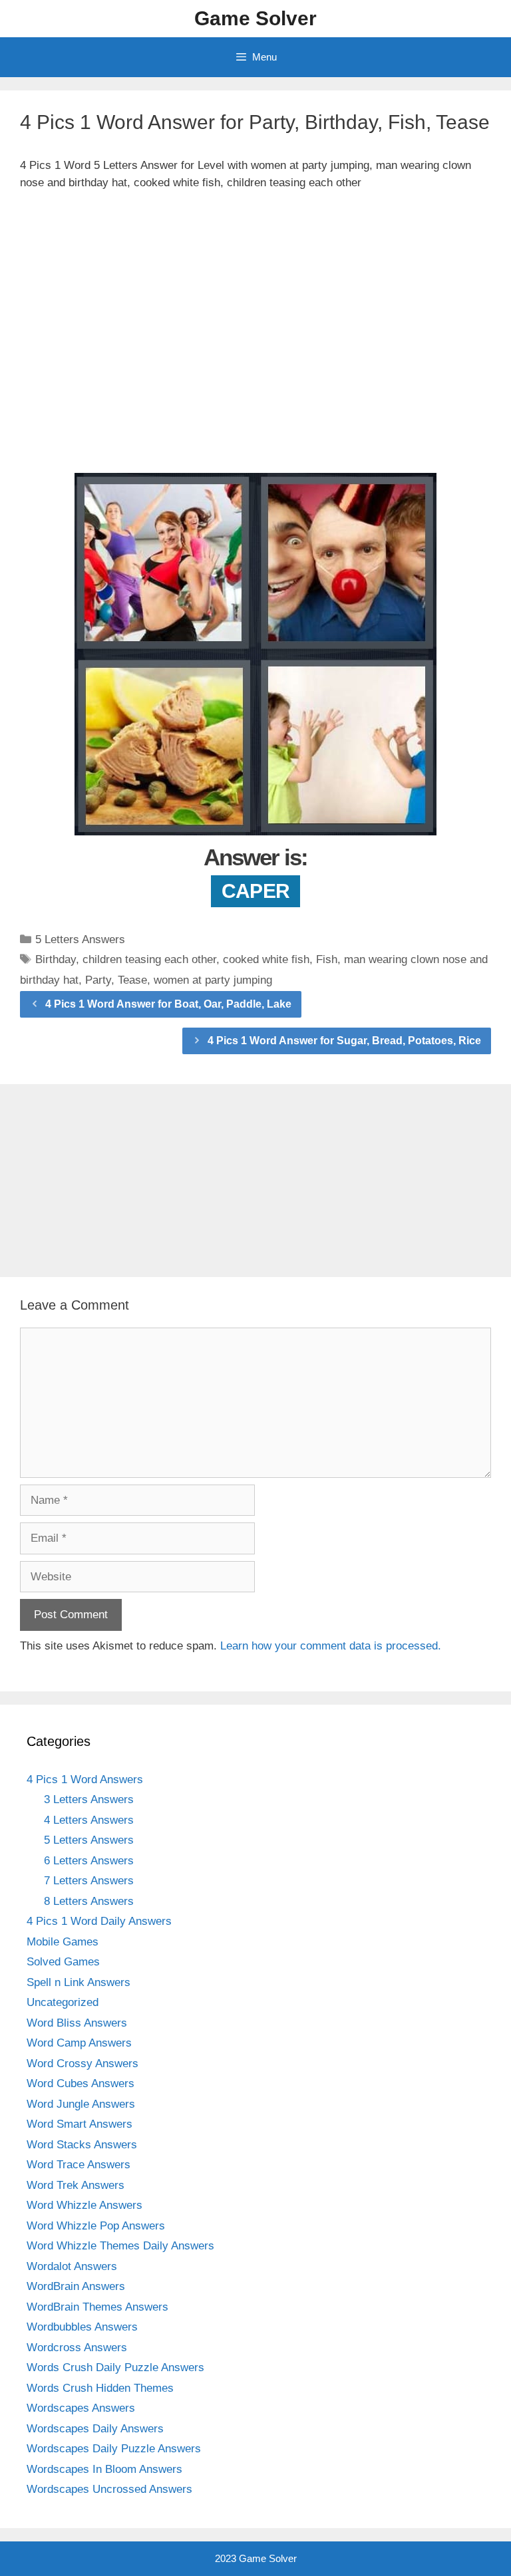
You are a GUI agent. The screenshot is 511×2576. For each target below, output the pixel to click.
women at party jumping (213, 980)
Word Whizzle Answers (85, 2205)
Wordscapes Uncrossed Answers (109, 2489)
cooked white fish (266, 959)
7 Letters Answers (89, 1881)
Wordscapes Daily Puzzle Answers (114, 2449)
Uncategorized (63, 2002)
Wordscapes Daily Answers (95, 2429)
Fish (327, 959)
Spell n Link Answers (79, 1982)
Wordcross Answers (77, 2348)
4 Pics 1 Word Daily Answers (99, 1921)
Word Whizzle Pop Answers (96, 2226)
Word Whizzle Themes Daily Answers (120, 2246)
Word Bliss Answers (77, 2023)
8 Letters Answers (89, 1901)
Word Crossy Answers (83, 2064)
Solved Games (63, 1962)
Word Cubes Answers (81, 2083)
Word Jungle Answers (81, 2104)
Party (98, 980)
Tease (132, 980)
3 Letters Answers (89, 1799)
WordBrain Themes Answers (97, 2307)
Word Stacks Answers (82, 2145)
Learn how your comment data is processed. (331, 1646)
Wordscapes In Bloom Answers (104, 2469)
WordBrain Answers (76, 2286)
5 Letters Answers (80, 939)
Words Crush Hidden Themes (100, 2388)
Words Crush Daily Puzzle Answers (115, 2367)
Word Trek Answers (76, 2185)
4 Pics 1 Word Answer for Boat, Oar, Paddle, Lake (168, 1004)
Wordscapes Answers (81, 2408)
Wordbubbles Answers (82, 2327)
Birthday (56, 959)
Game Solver (255, 18)
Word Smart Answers (80, 2124)
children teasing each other (149, 959)
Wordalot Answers (72, 2266)
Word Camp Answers (79, 2043)
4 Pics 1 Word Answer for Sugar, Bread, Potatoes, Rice (344, 1041)
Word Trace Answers (79, 2165)
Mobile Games (63, 1942)
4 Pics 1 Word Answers (85, 1780)
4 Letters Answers (89, 1820)
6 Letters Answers (89, 1861)
